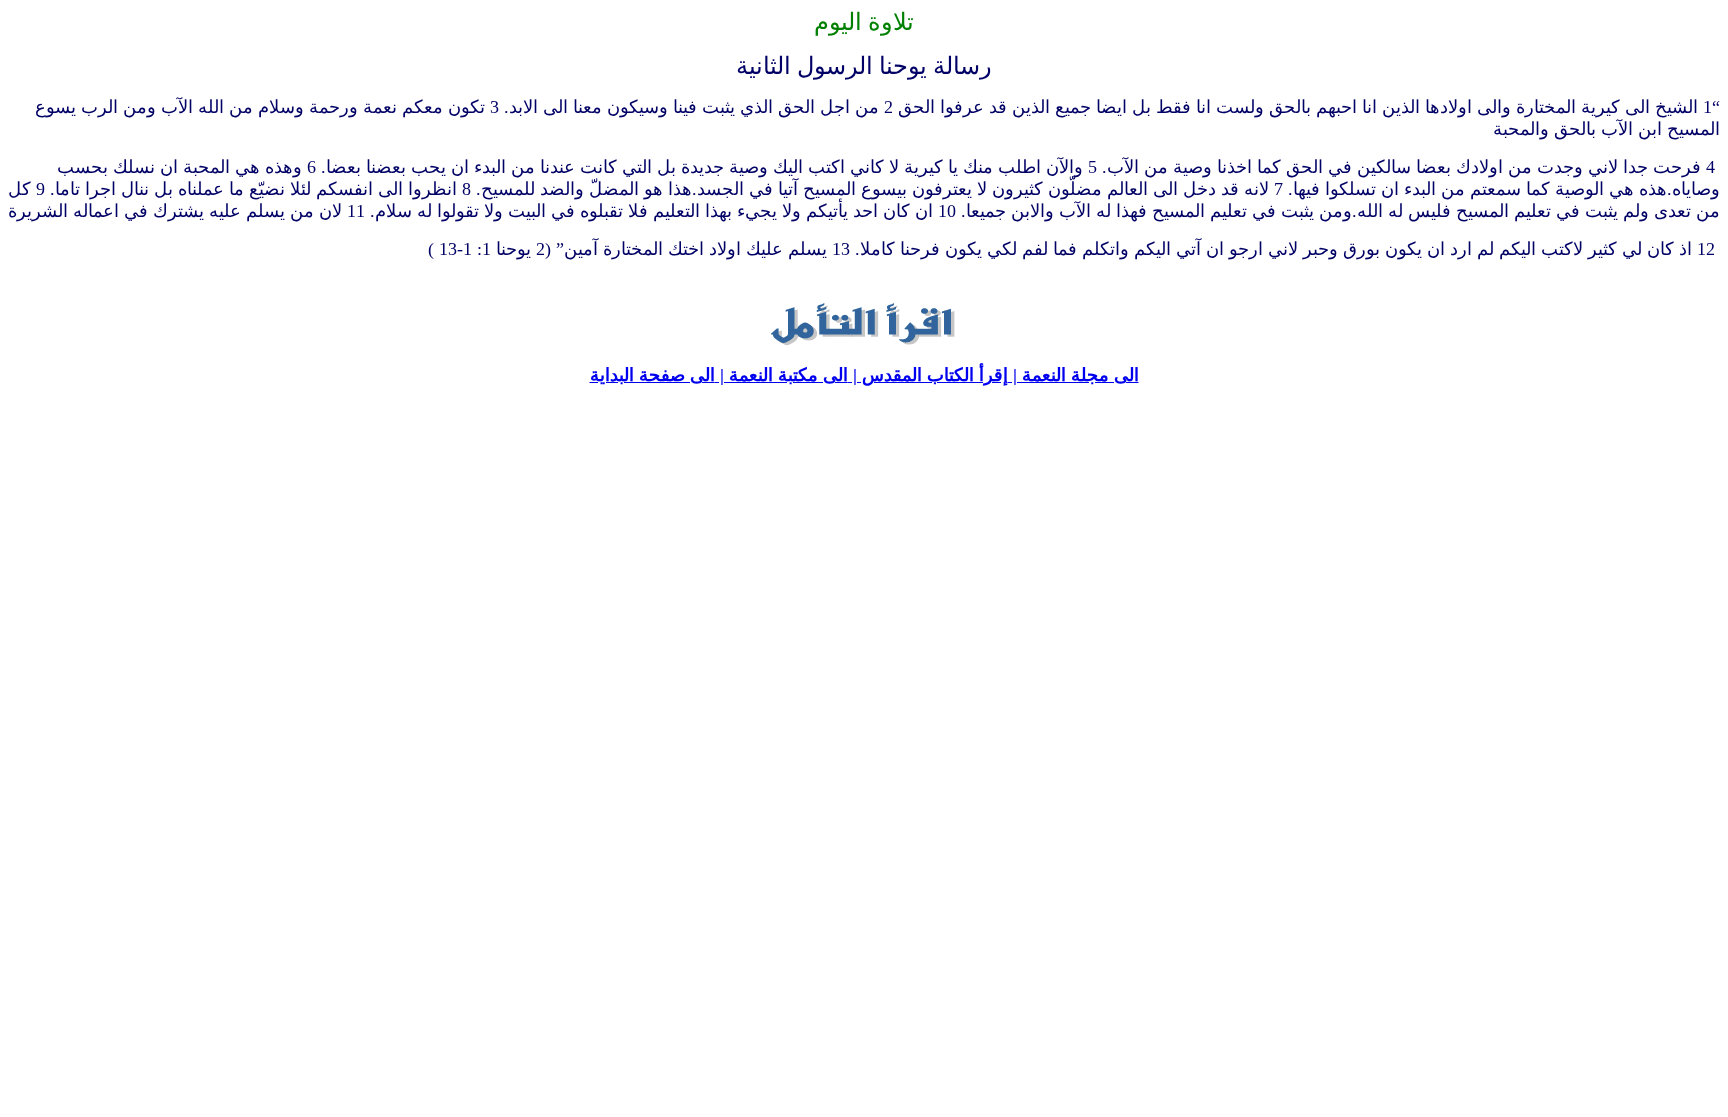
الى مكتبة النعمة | (781, 375)
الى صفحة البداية (652, 375)
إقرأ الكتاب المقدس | (928, 375)
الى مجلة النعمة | (1073, 375)
